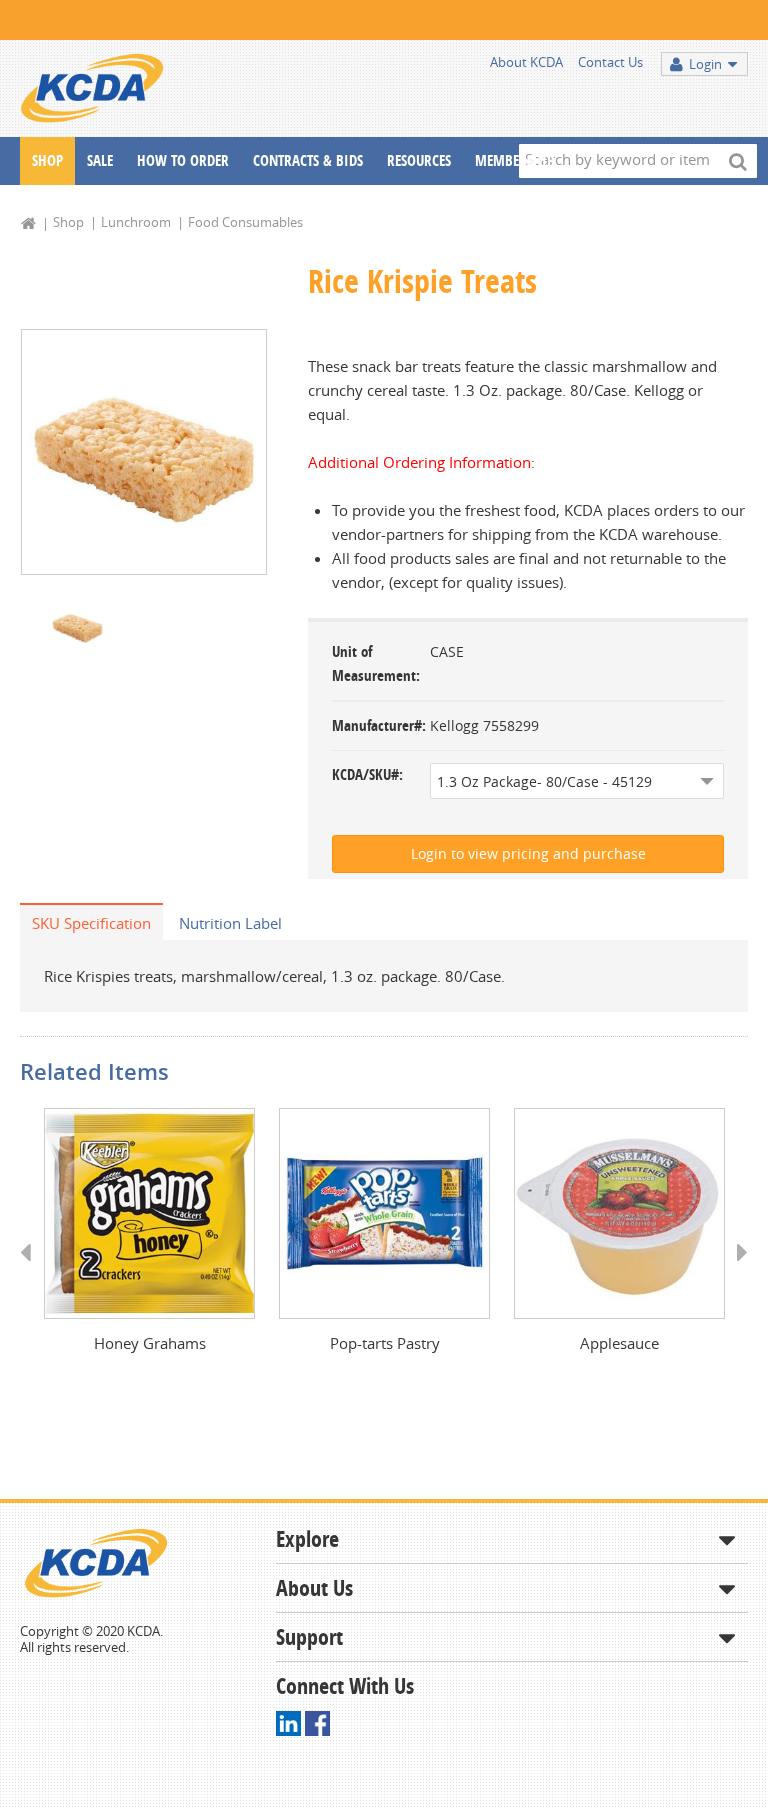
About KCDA (526, 62)
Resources (419, 160)
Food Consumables (245, 222)
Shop (47, 160)
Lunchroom (136, 222)
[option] (144, 452)
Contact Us (610, 62)
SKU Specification (91, 923)
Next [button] (735, 1271)
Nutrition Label (230, 923)
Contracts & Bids (308, 160)
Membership (514, 160)
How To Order (183, 160)
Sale (100, 160)
